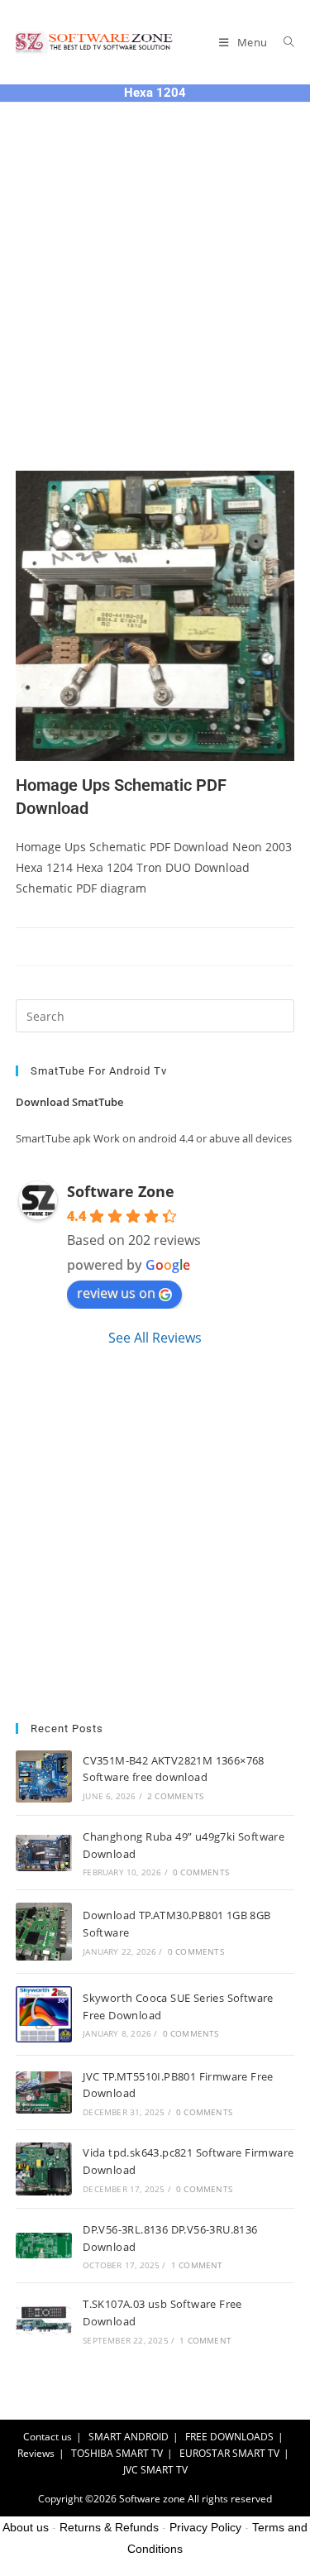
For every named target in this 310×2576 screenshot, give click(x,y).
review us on (116, 1293)
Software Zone (121, 1191)
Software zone (152, 2499)
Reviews (36, 2453)
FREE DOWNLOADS (229, 2437)
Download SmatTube (69, 1102)
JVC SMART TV (155, 2470)
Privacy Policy (205, 2527)
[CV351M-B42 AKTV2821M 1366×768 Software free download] (44, 1776)
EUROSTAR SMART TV (229, 2453)
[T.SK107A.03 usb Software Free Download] (44, 2320)
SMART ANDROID (129, 2437)
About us (26, 2527)
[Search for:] (283, 42)
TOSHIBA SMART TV (117, 2453)
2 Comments (175, 1796)
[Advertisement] (155, 307)
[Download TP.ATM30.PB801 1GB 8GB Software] (44, 1931)
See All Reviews (155, 1338)
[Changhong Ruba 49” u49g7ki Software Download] (44, 1853)
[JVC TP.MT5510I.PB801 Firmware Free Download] (44, 2092)
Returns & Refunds (109, 2527)
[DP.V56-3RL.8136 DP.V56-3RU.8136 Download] (44, 2246)
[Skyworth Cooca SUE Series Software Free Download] (44, 2014)
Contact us (48, 2437)
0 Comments (201, 1872)
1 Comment (197, 2265)
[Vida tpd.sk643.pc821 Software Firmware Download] (44, 2169)
